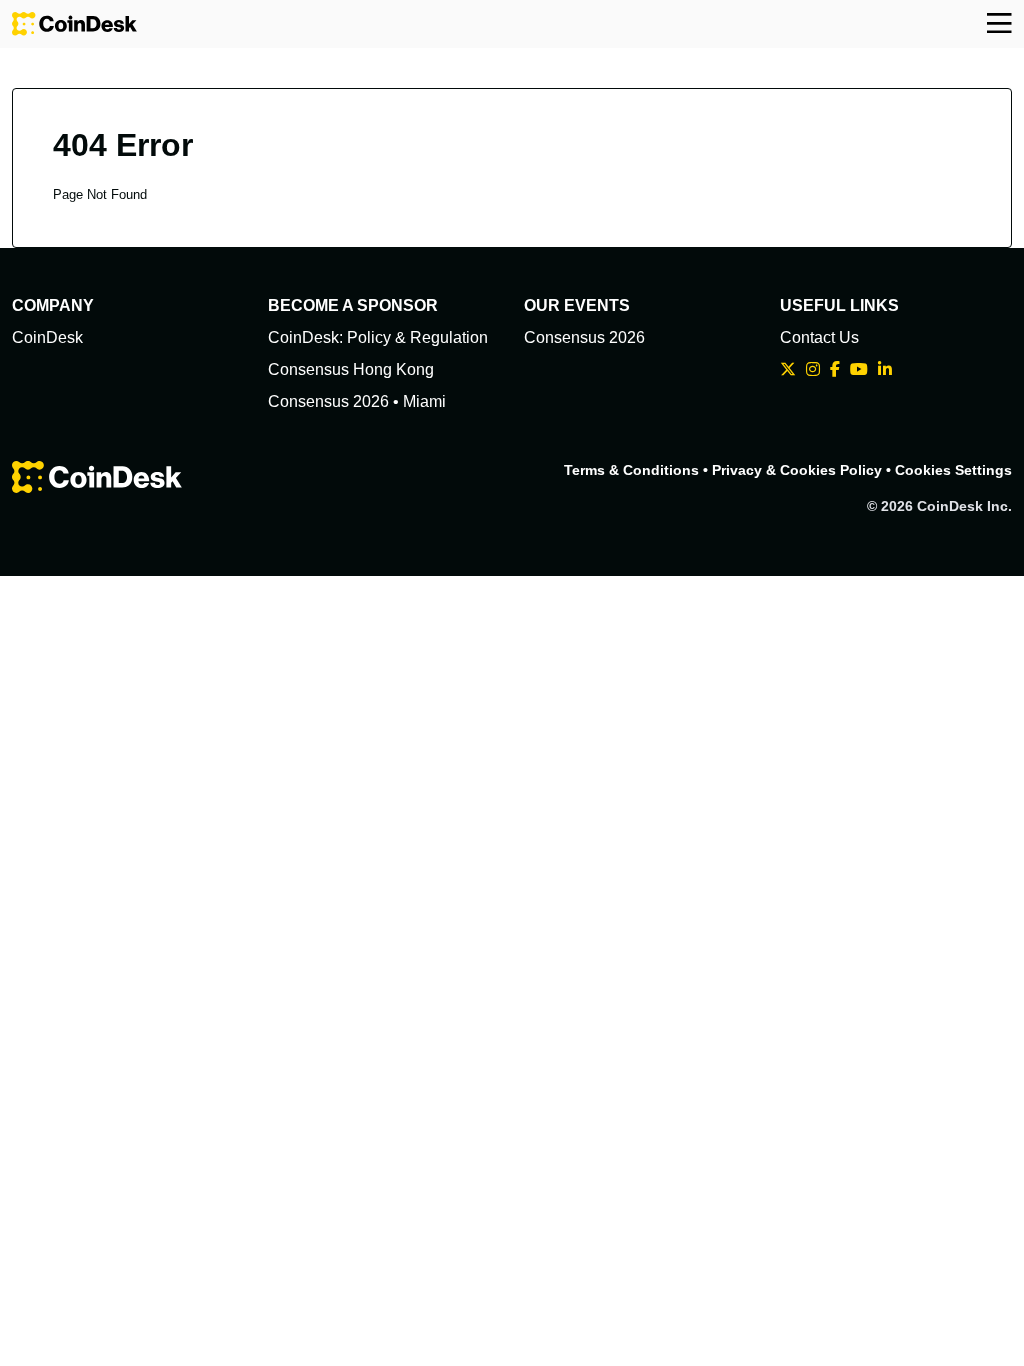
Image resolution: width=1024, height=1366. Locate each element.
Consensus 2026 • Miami (357, 401)
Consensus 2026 (584, 337)
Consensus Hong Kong (351, 369)
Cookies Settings (953, 470)
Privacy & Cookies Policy (797, 470)
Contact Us (819, 337)
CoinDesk (47, 337)
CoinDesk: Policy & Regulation (378, 337)
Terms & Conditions (631, 470)
